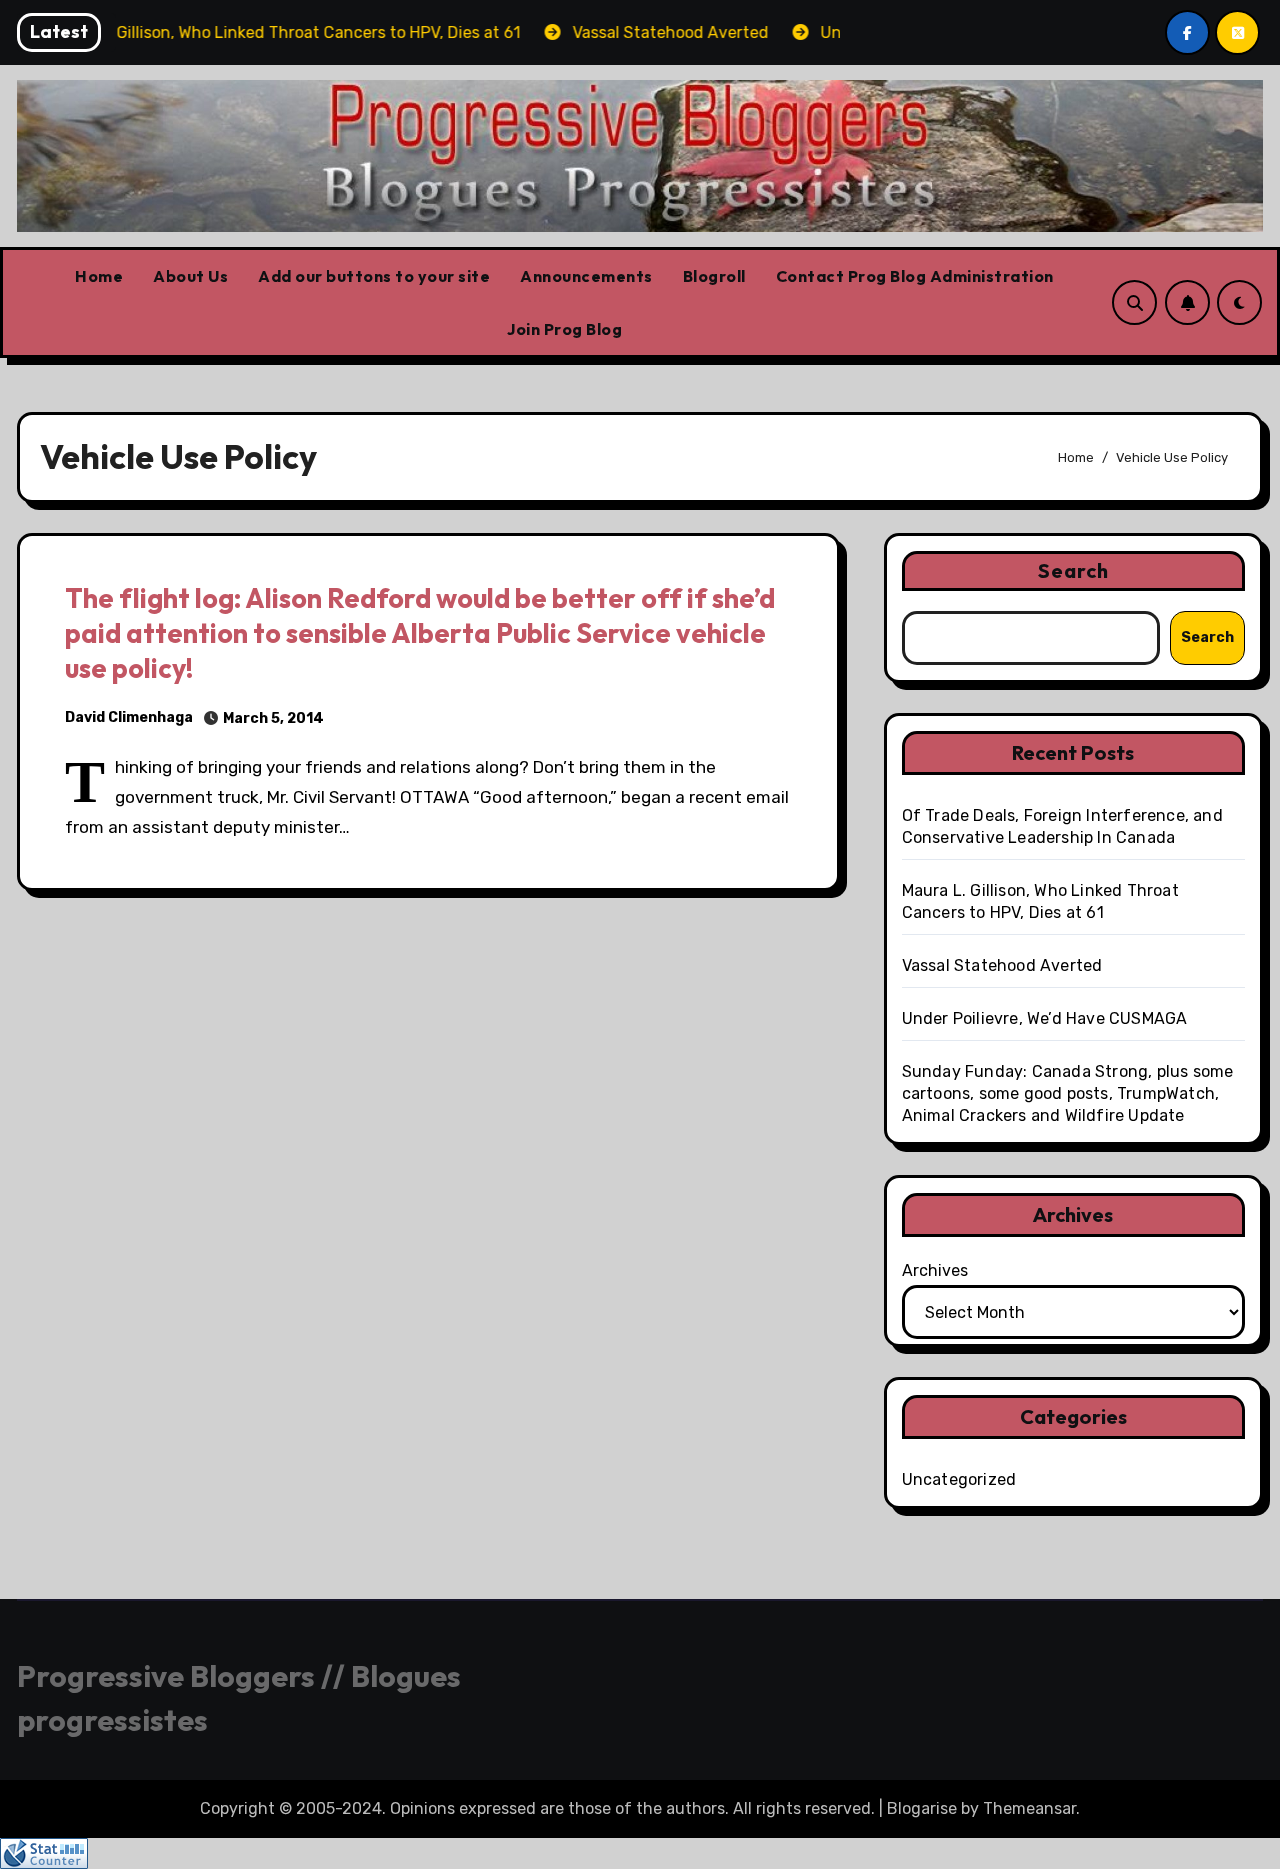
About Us (190, 276)
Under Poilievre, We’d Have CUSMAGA (1045, 1018)
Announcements (586, 276)
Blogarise (922, 1808)
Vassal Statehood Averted (1002, 965)
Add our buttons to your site (374, 276)
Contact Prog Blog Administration (915, 276)
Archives (935, 1270)
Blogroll (714, 276)
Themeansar (1029, 1808)
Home (99, 276)
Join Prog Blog (564, 329)
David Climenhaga (129, 717)
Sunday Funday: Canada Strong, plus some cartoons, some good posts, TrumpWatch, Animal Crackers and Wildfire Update (1068, 1093)
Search (1074, 570)
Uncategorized (959, 1479)
